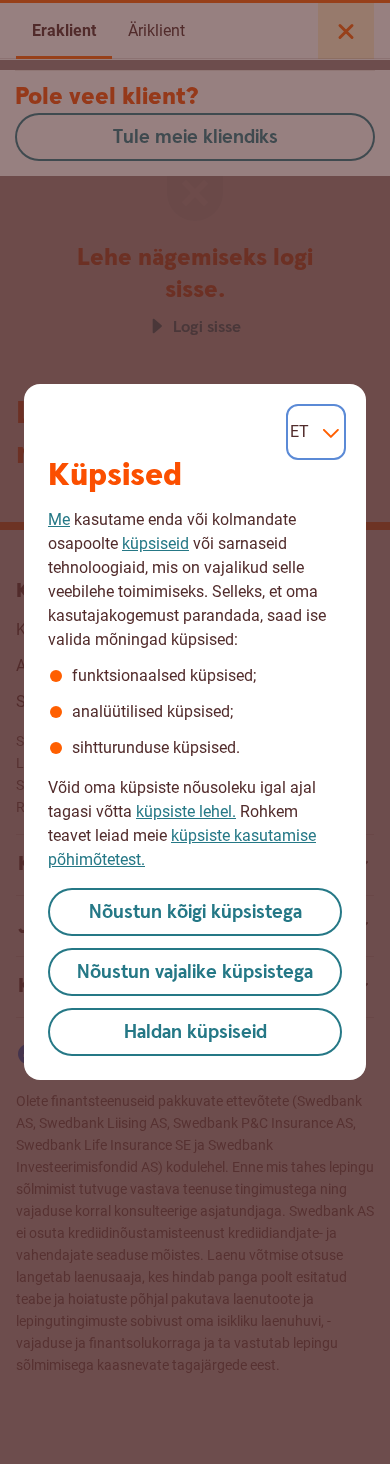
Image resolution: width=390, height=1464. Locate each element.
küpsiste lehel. (186, 811)
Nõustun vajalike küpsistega (195, 972)
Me (59, 519)
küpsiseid (155, 543)
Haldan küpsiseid (195, 1032)
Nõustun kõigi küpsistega (195, 912)
